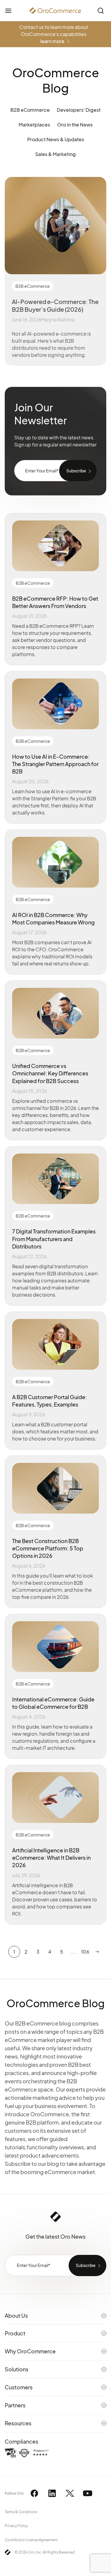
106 (85, 1952)
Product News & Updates (56, 139)
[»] (97, 1952)
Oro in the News (75, 125)
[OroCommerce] (55, 11)
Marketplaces (34, 125)
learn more (52, 41)
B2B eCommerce (30, 110)
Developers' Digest (79, 110)
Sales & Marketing (55, 154)
